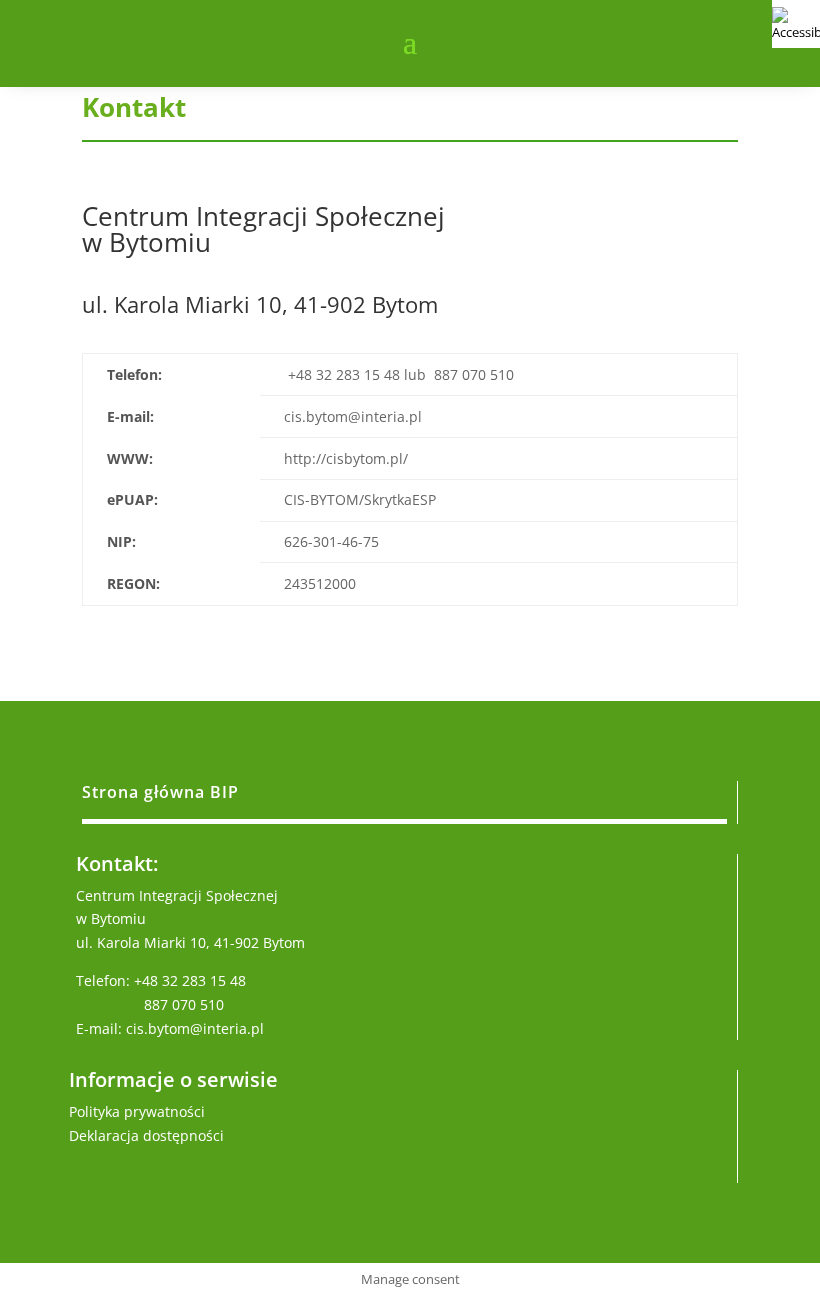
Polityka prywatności (137, 1111)
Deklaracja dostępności (146, 1135)
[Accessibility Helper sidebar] (796, 24)
